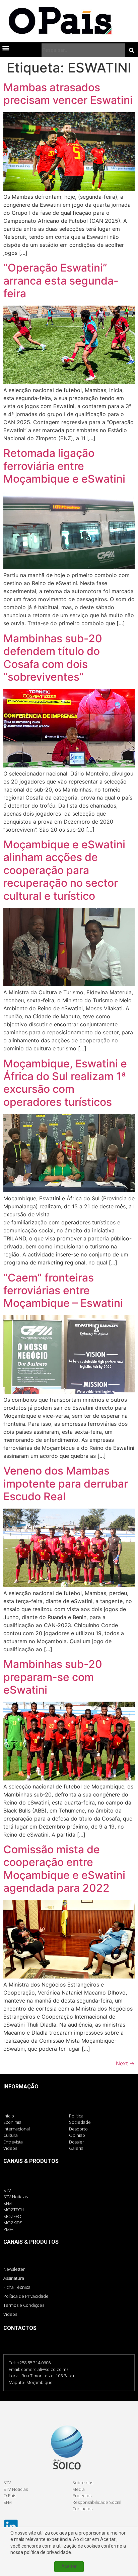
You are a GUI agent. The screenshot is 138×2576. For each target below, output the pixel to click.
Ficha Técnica (17, 2287)
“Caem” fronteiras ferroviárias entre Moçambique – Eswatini (63, 1291)
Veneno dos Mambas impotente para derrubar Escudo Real (66, 1484)
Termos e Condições (24, 2305)
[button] (6, 48)
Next (125, 2063)
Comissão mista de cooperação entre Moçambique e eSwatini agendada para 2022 (64, 1869)
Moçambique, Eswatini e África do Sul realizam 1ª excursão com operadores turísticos (65, 1083)
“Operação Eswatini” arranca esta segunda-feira (61, 281)
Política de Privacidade (26, 2296)
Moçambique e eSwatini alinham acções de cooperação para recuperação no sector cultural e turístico (64, 870)
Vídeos (10, 2314)
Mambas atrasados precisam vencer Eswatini (68, 94)
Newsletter (14, 2269)
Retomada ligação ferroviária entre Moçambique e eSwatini (64, 466)
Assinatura (14, 2278)
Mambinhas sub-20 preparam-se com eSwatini (53, 1677)
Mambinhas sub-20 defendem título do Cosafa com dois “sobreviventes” (53, 658)
